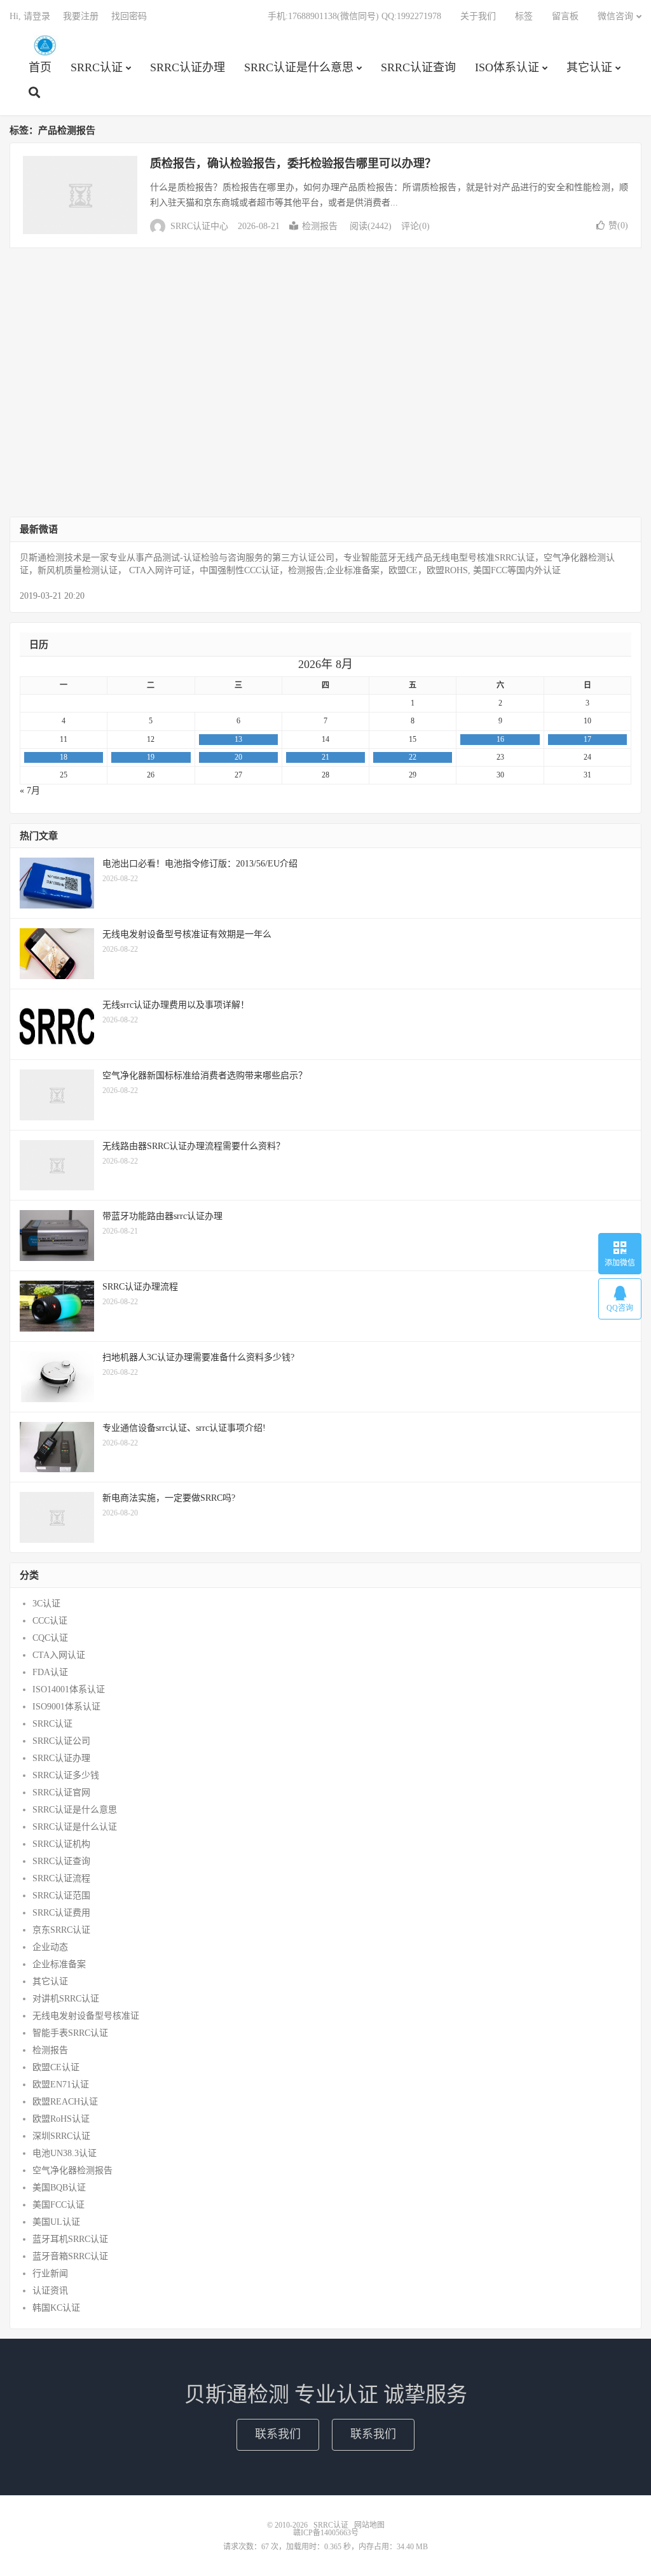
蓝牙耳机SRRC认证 (70, 2239)
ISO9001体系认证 (66, 1707)
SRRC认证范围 (61, 1896)
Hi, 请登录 (30, 16)
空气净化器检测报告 (72, 2170)
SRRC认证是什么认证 (75, 1827)
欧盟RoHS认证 (61, 2119)
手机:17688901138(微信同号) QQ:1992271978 (354, 16)
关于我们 (478, 16)
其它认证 (589, 67)
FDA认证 (50, 1672)
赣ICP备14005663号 (326, 2533)
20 (238, 757)
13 (238, 739)
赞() (618, 226)
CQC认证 (50, 1638)
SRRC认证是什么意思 (299, 67)
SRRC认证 (45, 45)
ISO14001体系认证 (69, 1689)
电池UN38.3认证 (65, 2153)
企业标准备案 (59, 1964)
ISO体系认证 (507, 67)
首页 (40, 67)
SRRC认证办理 (188, 67)
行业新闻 (50, 2273)
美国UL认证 (56, 2222)
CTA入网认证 (59, 1655)
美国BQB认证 (59, 2188)
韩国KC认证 (56, 2308)
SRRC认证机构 (61, 1844)
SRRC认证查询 (418, 67)
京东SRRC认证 (61, 1930)
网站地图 (369, 2525)
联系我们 (278, 2434)
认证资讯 (50, 2291)
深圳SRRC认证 (61, 2136)
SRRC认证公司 (61, 1741)
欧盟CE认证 (56, 2067)
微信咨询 (615, 16)
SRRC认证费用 (61, 1913)
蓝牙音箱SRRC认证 (70, 2256)
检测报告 (320, 226)
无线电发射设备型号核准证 (86, 2016)
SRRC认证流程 (61, 1878)
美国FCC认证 (58, 2205)
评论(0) (415, 226)
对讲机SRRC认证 (66, 1999)
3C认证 (46, 1604)
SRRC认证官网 (61, 1793)
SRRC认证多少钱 (66, 1775)
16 (500, 739)
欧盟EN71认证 (61, 2085)
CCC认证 (50, 1621)
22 (413, 757)
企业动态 (50, 1947)
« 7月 (30, 790)
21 (325, 757)
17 (587, 739)
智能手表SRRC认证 (70, 2033)
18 (64, 757)
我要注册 (81, 16)
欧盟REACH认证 (65, 2102)
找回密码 (129, 16)
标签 (524, 16)
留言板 (565, 16)
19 (151, 757)
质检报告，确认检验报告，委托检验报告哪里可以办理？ (293, 164)
